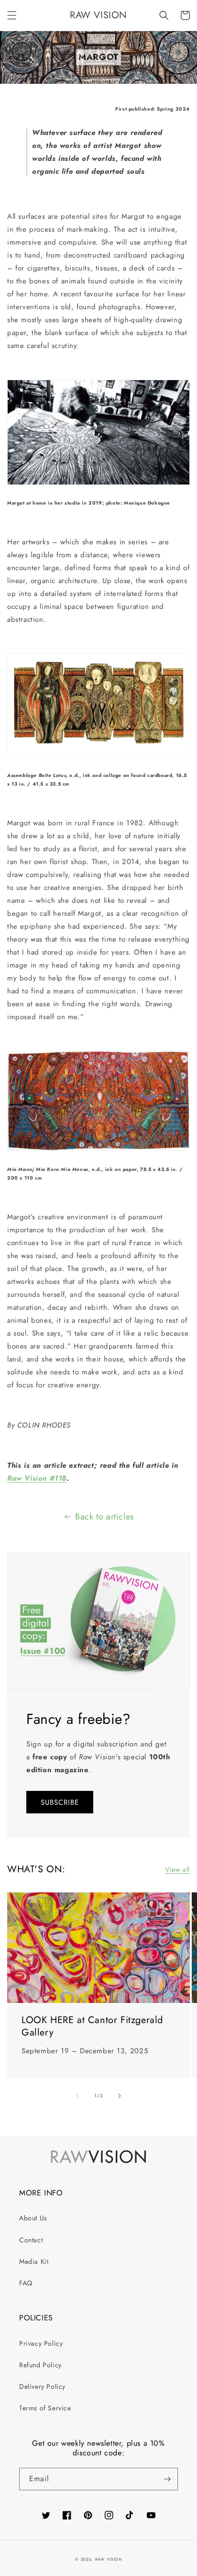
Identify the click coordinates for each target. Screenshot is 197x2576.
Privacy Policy (41, 2343)
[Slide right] (120, 2096)
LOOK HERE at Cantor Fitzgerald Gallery (92, 2026)
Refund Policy (40, 2365)
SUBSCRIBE (60, 1802)
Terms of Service (45, 2408)
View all (177, 1869)
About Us (33, 2218)
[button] (12, 15)
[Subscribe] (167, 2479)
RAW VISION (109, 2559)
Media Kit (34, 2261)
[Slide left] (77, 2096)
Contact (31, 2240)
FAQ (26, 2283)
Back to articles (104, 1517)
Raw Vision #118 (37, 1478)
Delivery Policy (42, 2386)
